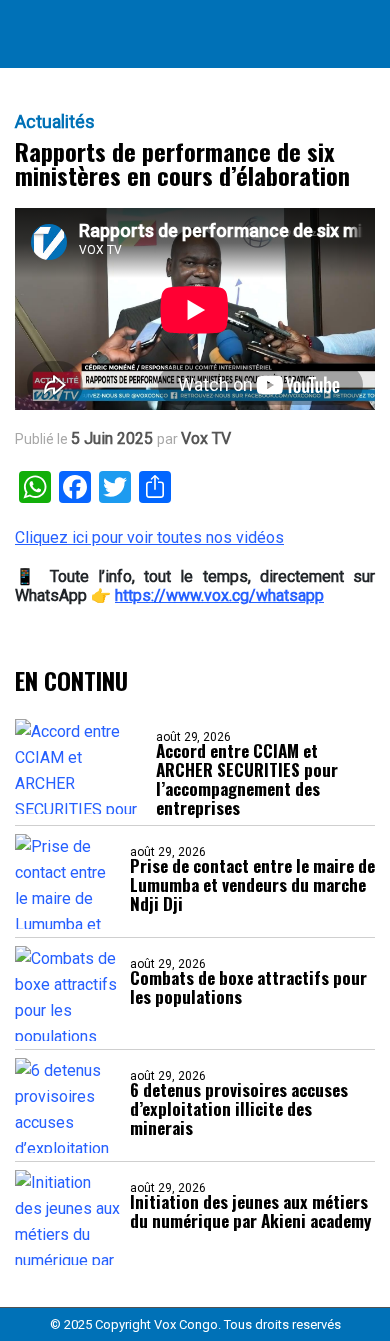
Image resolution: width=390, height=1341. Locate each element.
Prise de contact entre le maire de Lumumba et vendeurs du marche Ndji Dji (252, 884)
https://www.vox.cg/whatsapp (219, 595)
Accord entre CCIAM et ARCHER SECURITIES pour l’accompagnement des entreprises (247, 779)
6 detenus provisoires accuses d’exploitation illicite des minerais (239, 1108)
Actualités (55, 122)
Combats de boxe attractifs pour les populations (248, 987)
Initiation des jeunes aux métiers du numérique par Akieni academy (250, 1211)
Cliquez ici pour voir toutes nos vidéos (149, 537)
